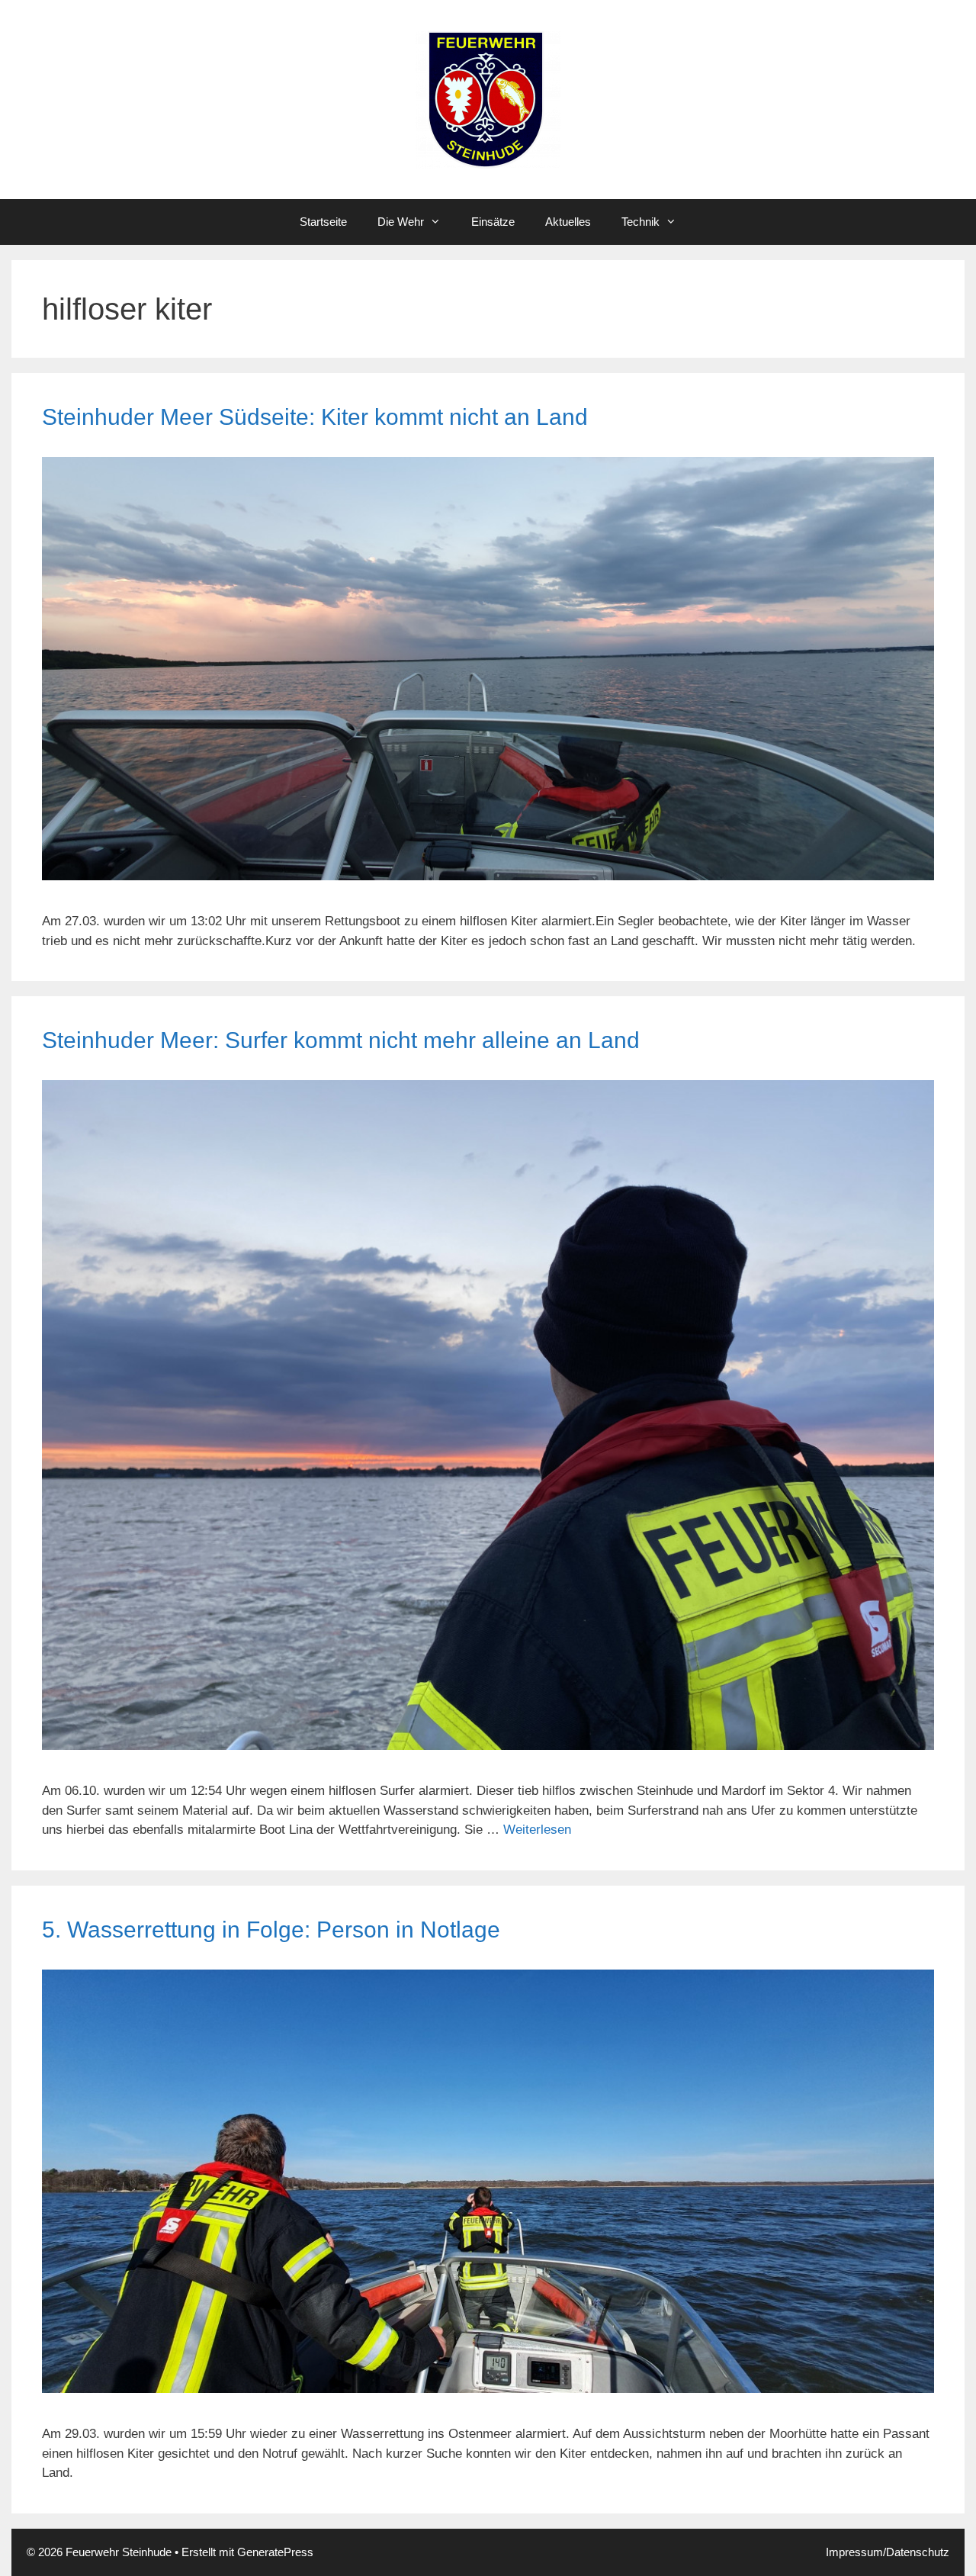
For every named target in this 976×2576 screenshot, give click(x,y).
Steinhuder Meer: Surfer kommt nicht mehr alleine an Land (341, 1040)
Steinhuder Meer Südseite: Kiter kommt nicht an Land (315, 417)
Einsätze (493, 222)
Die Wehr (401, 222)
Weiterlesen (537, 1830)
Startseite (323, 222)
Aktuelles (568, 222)
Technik (640, 222)
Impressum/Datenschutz (888, 2552)
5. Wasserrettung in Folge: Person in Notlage (271, 1930)
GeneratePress (275, 2552)
